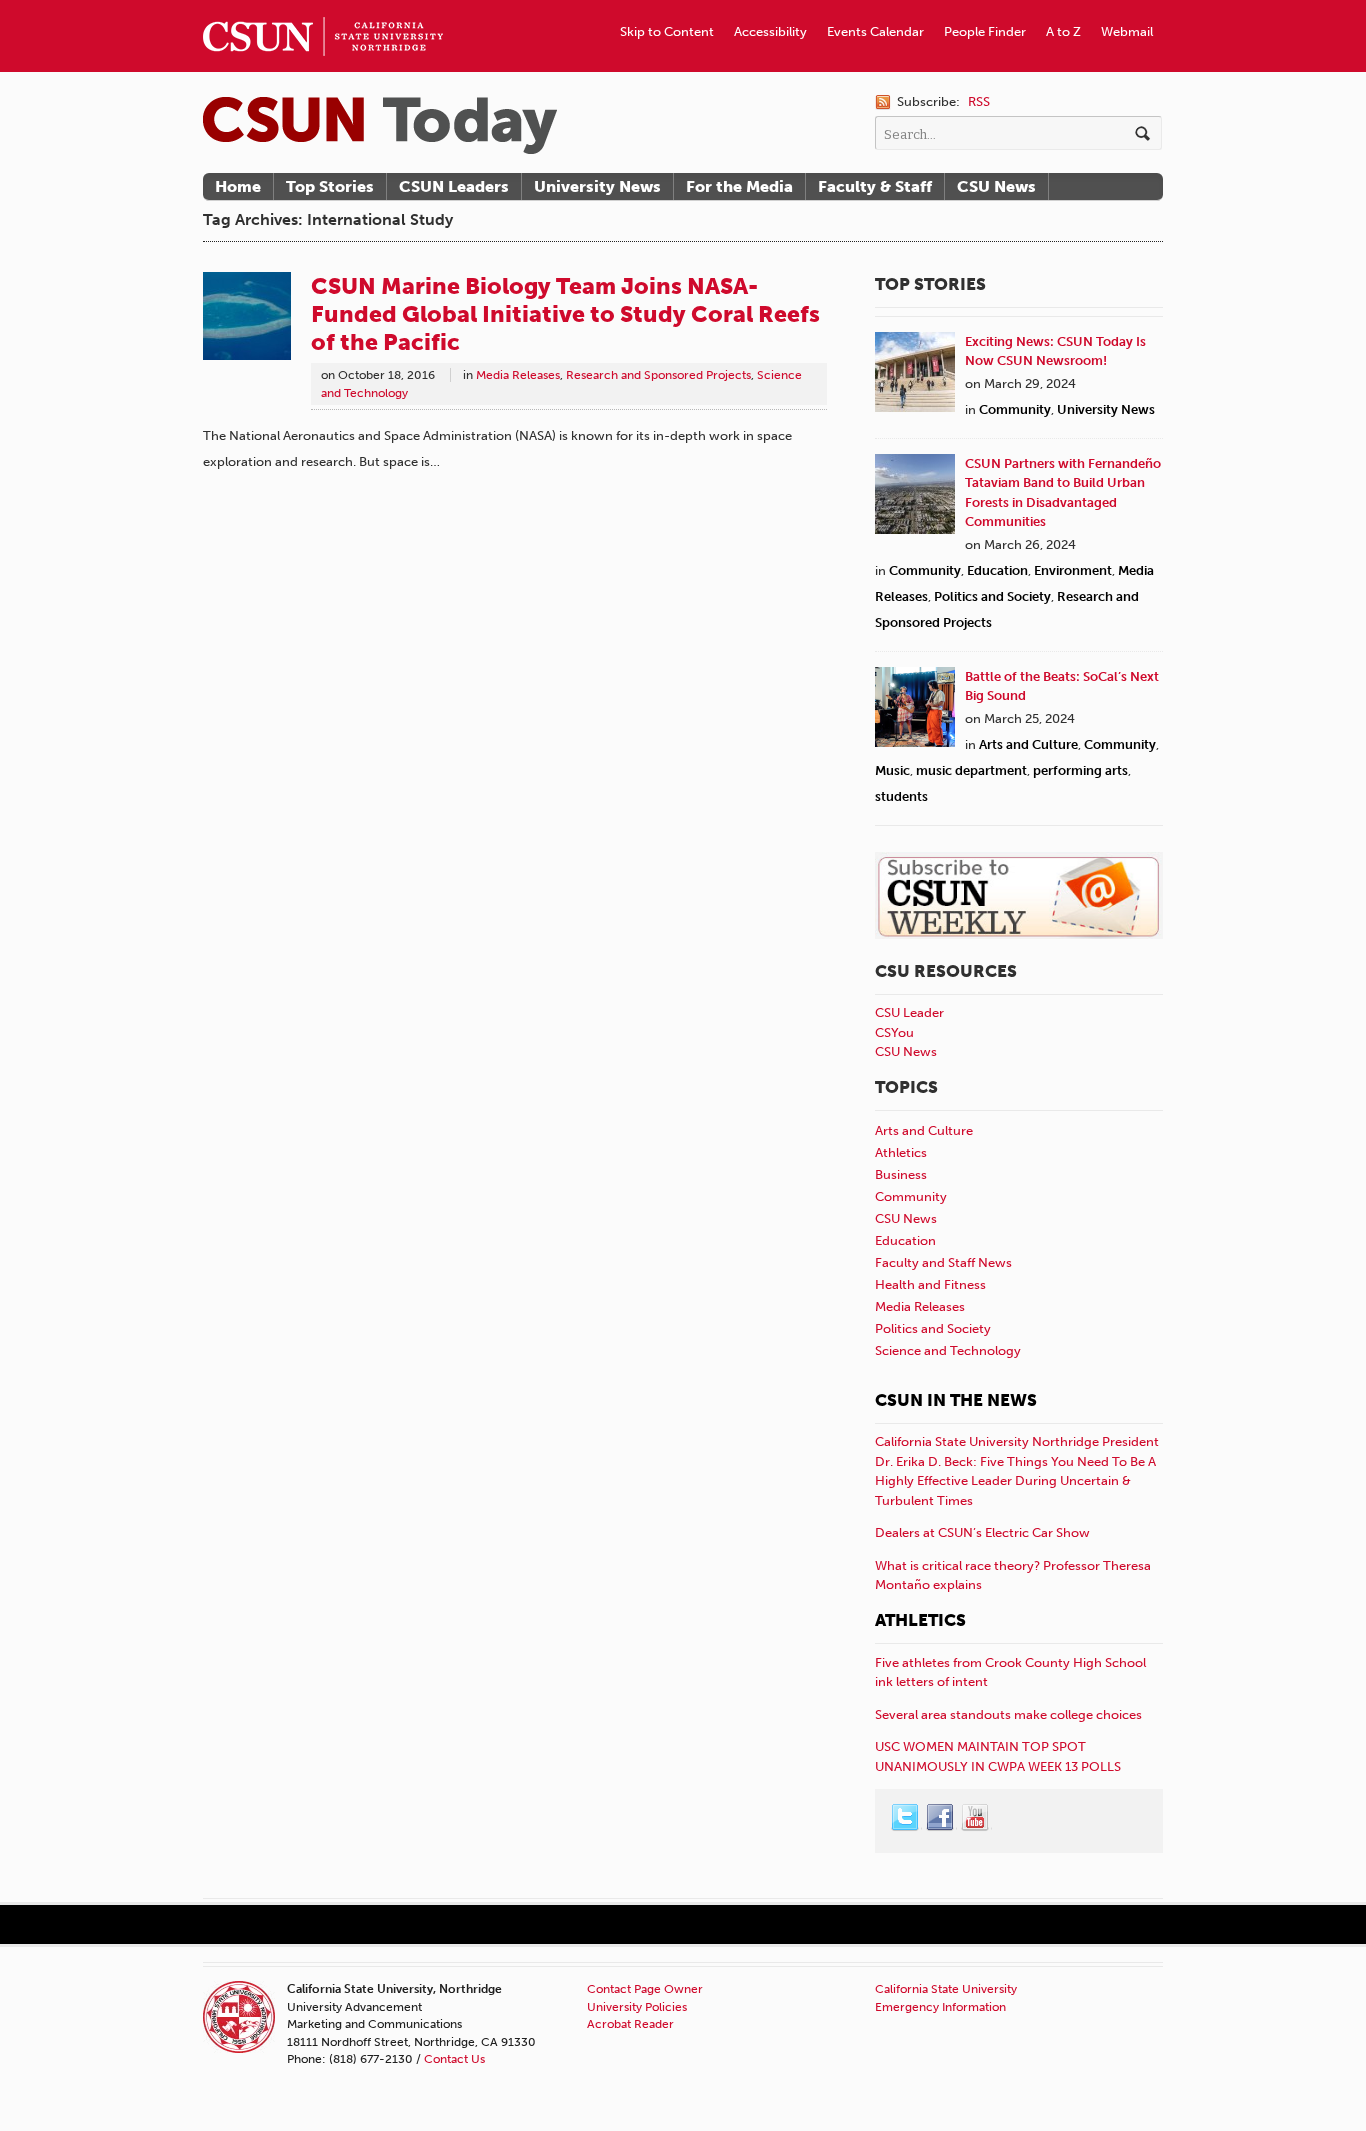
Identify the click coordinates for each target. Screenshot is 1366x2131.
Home (238, 186)
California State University (946, 1989)
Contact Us (454, 2059)
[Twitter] (906, 1818)
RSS (979, 101)
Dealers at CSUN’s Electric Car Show (982, 1532)
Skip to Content (667, 31)
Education (997, 570)
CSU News (996, 186)
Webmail (1127, 31)
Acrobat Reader (630, 2024)
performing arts (1080, 770)
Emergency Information (940, 2007)
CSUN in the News (956, 1400)
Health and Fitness (930, 1284)
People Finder (985, 31)
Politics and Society (992, 596)
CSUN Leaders (454, 186)
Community (1015, 409)
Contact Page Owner (645, 1989)
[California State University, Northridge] (380, 125)
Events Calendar (875, 31)
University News (597, 186)
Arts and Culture (1028, 744)
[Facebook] (941, 1818)
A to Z (1063, 31)
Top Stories (330, 186)
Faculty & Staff (875, 186)
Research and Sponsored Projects (658, 375)
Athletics (901, 1152)
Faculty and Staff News (943, 1262)
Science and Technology (948, 1350)
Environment (1073, 570)
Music (892, 770)
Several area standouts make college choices (1008, 1714)
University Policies (637, 2007)
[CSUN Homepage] (323, 8)
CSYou (894, 1032)
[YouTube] (976, 1818)
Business (901, 1174)
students (901, 796)
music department (971, 770)
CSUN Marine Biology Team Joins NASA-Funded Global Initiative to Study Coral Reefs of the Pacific (565, 314)
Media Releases (518, 375)
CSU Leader (909, 1012)
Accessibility (770, 31)
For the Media (739, 186)
